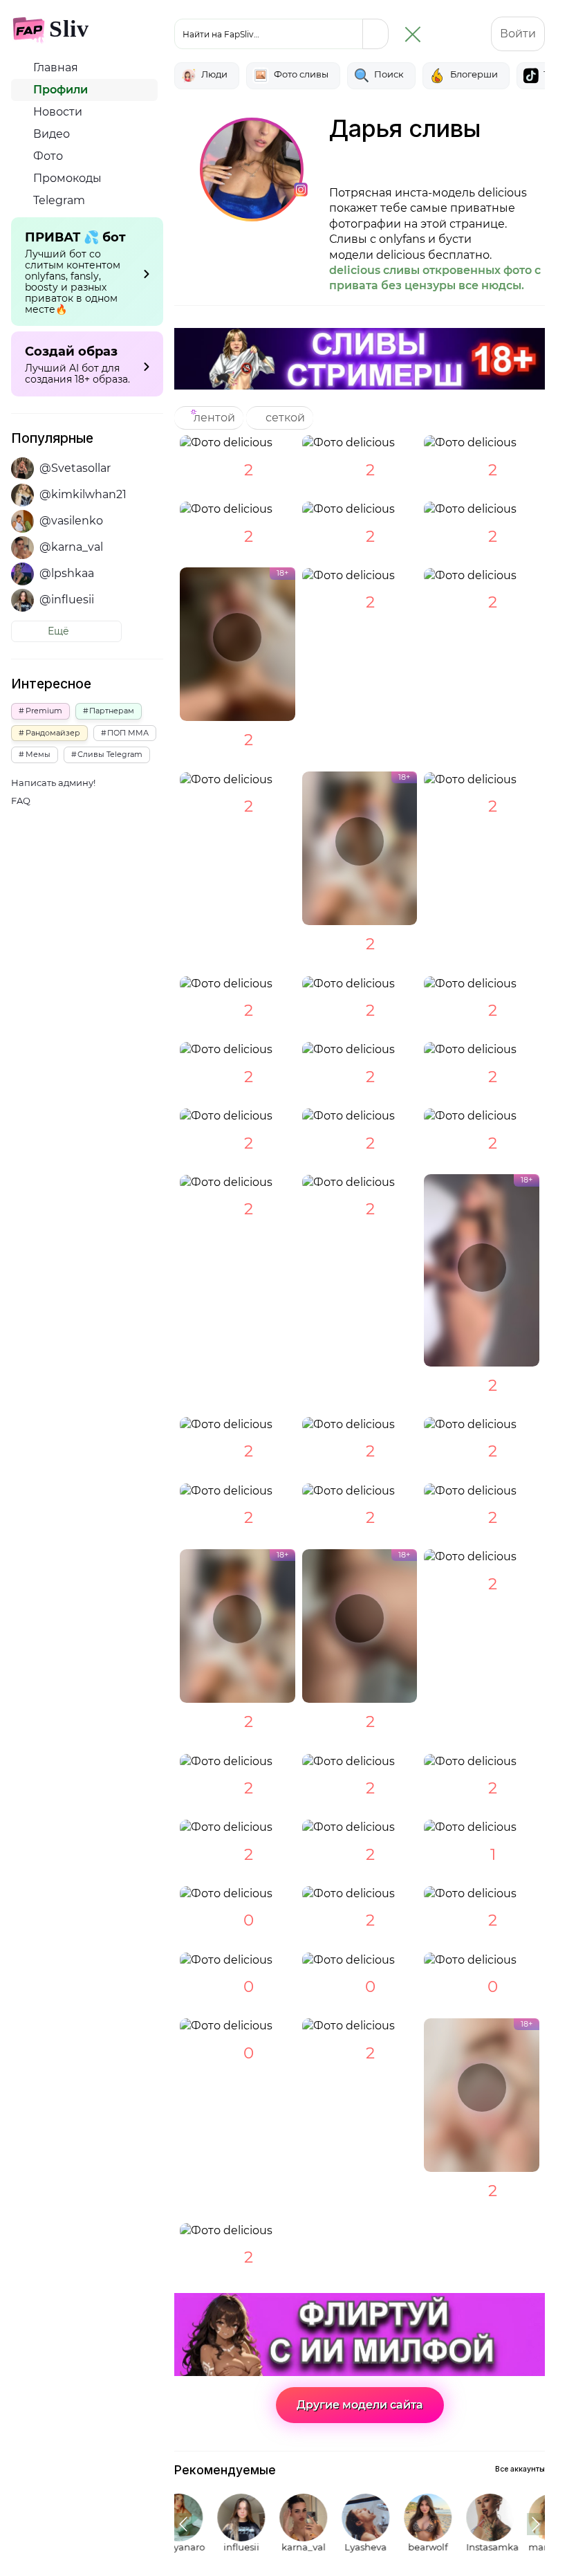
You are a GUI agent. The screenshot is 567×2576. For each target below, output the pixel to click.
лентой (213, 418)
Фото (47, 156)
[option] (204, 2524)
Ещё (60, 631)
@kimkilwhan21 (83, 494)
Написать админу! (53, 783)
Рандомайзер (53, 733)
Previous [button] (183, 2524)
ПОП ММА (128, 733)
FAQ (21, 801)
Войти (518, 34)
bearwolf (396, 2547)
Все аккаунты (520, 2469)
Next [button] (536, 2524)
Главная (54, 67)
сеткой (284, 418)
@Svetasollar (75, 468)
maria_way (520, 2547)
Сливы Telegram (110, 754)
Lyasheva (334, 2547)
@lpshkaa (67, 573)
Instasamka (458, 2547)
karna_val (272, 2547)
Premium (44, 711)
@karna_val (71, 547)
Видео (50, 134)
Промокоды (66, 178)
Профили (59, 90)
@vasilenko (71, 521)
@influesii (67, 600)
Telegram (58, 200)
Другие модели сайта (360, 2405)
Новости (56, 112)
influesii (210, 2547)
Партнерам (112, 711)
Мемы (38, 754)
